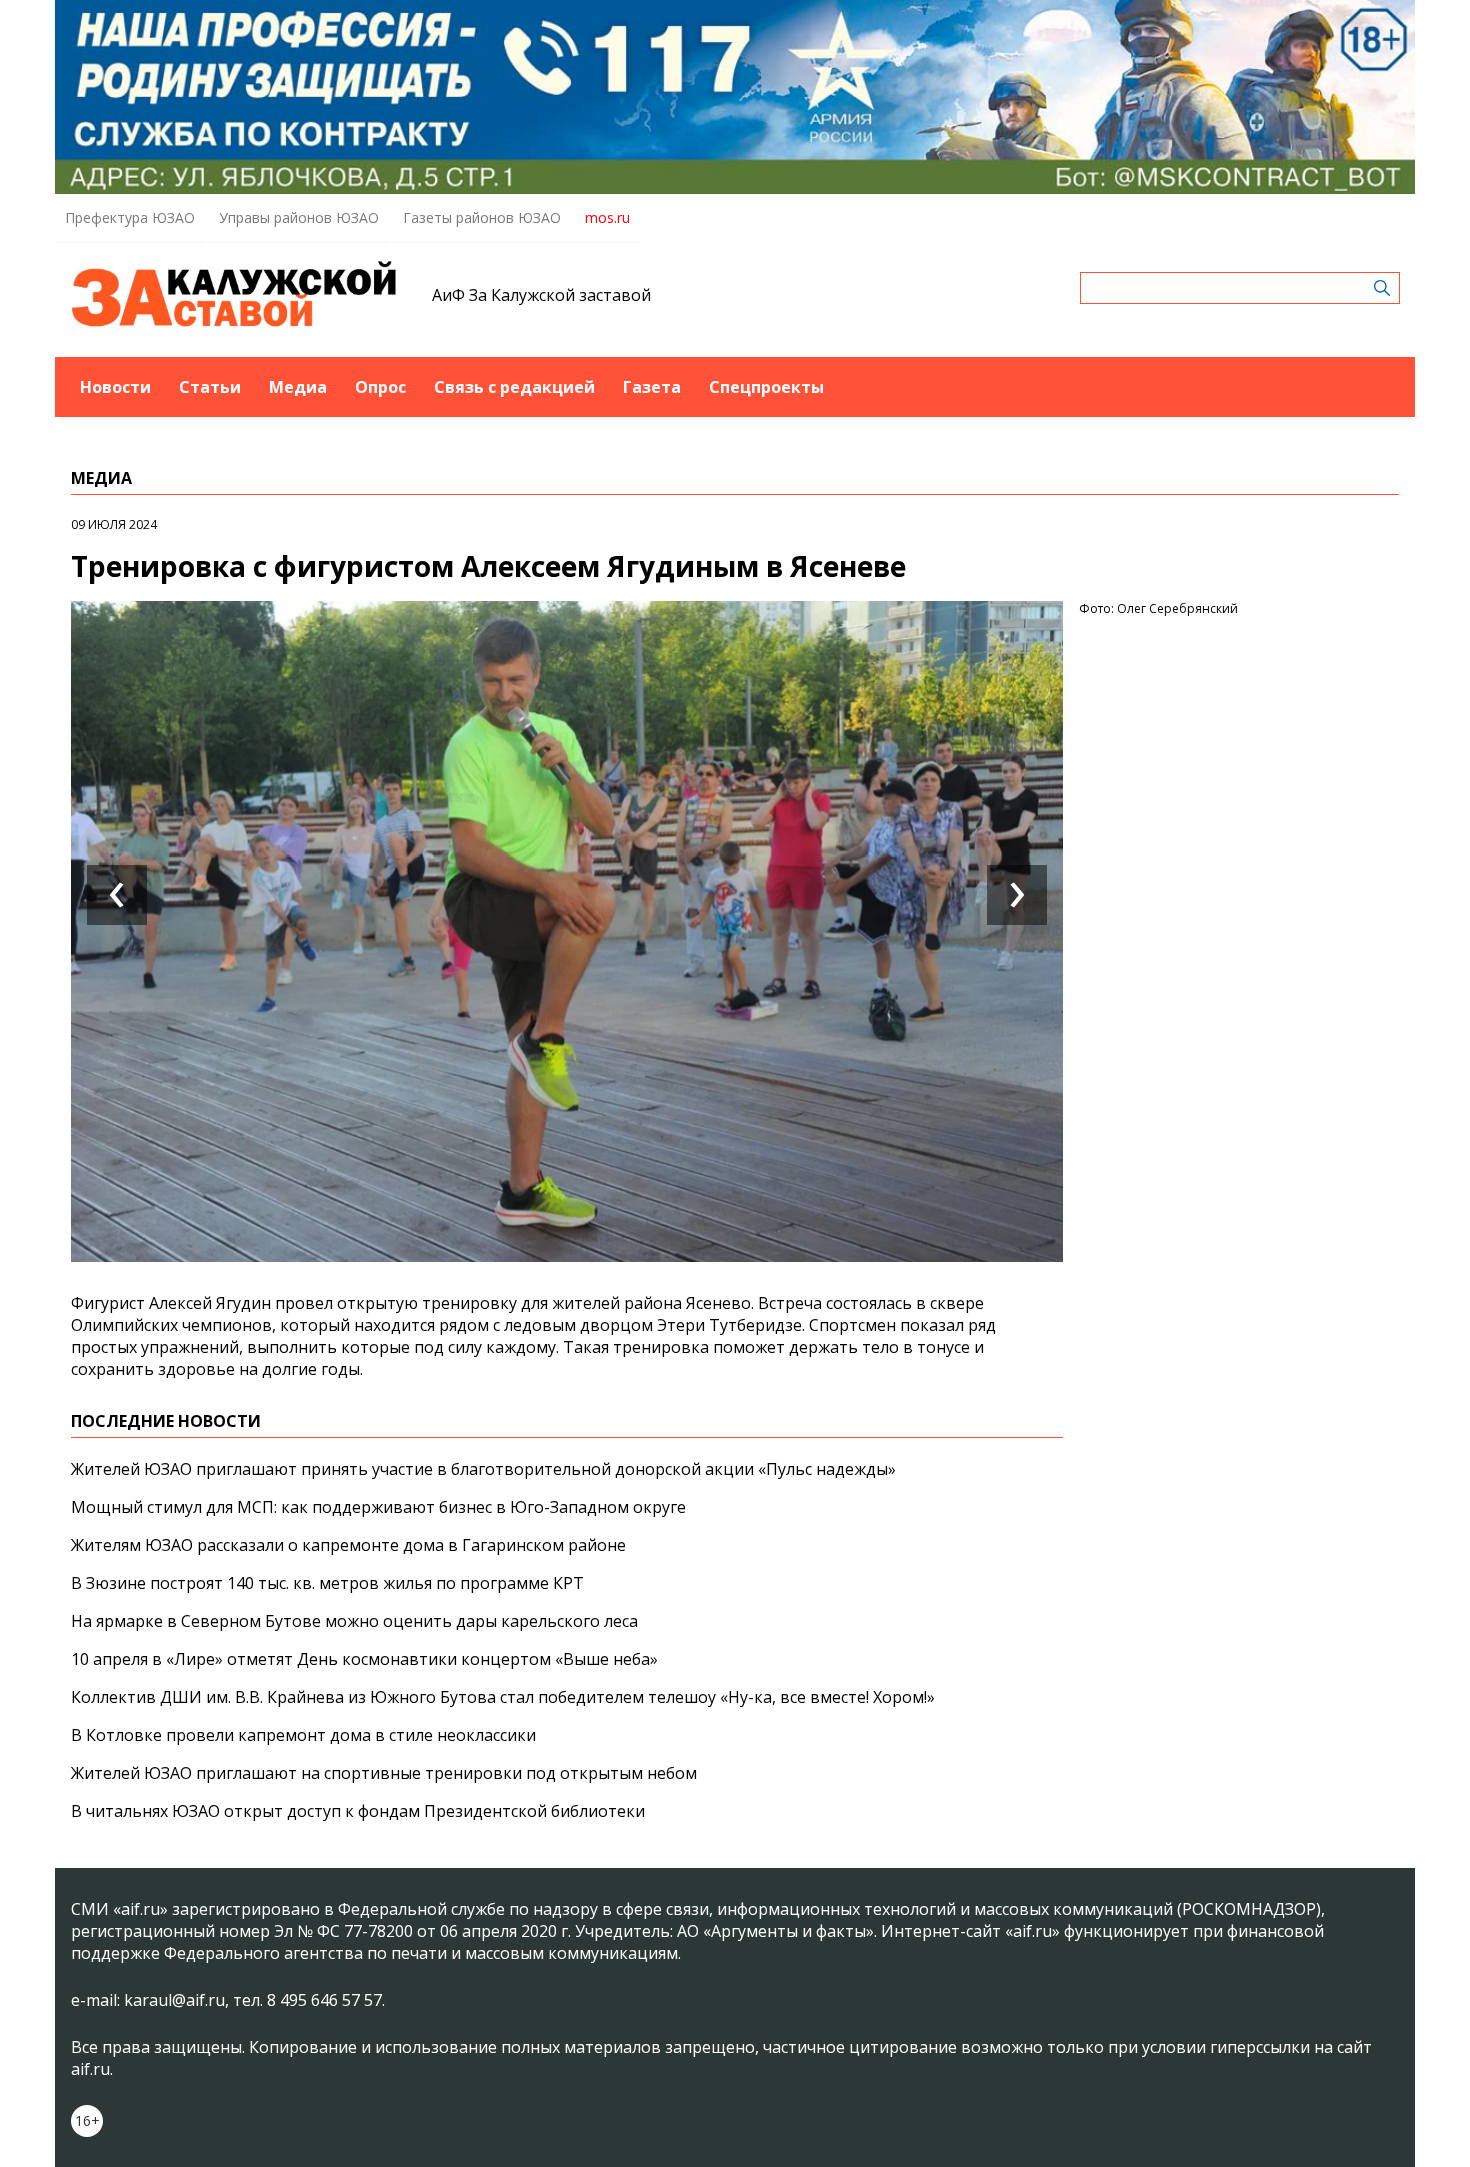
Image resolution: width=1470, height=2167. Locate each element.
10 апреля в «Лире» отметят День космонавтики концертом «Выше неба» (364, 1659)
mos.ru (607, 217)
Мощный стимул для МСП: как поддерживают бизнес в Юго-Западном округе (378, 1507)
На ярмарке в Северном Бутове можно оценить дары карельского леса (354, 1621)
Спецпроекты (766, 387)
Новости (115, 387)
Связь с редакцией (514, 387)
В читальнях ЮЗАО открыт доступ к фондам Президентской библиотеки (358, 1811)
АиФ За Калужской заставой (541, 295)
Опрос (380, 387)
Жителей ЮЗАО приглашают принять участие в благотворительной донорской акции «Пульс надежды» (483, 1469)
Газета (652, 387)
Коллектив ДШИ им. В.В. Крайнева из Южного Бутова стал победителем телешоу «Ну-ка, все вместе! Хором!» (503, 1697)
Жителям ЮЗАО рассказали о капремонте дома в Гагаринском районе (348, 1545)
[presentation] (117, 895)
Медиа (298, 387)
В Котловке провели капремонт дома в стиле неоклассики (303, 1735)
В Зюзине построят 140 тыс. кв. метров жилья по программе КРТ (327, 1583)
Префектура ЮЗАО (130, 217)
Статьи (210, 387)
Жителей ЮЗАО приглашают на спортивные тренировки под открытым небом (384, 1773)
